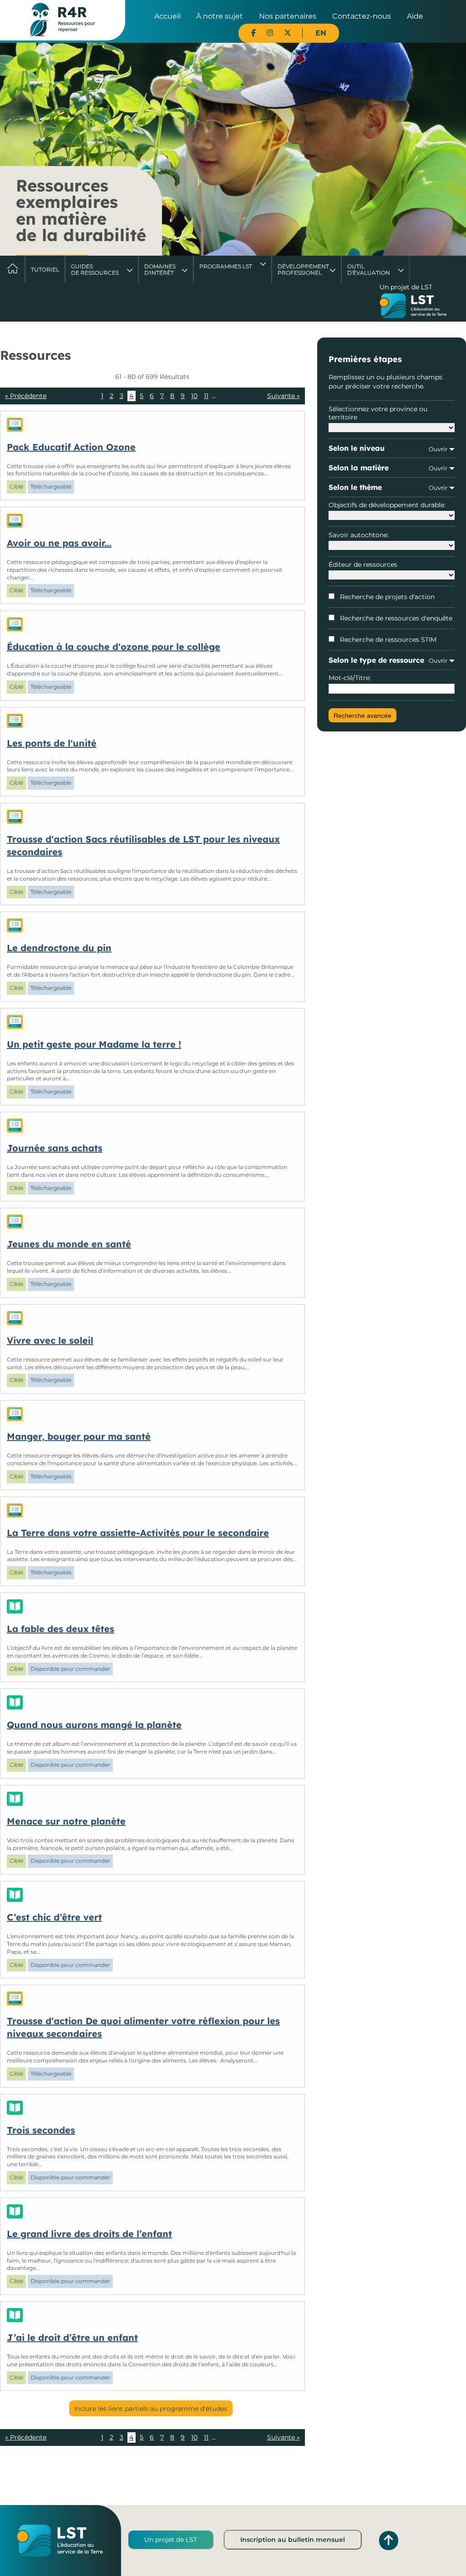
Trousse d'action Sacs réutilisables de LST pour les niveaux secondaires (143, 845)
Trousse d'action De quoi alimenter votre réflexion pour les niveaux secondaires (143, 2027)
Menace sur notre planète (66, 1821)
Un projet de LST (171, 2540)
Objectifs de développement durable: (387, 505)
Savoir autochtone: (359, 535)
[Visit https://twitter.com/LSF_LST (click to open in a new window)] (288, 33)
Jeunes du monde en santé (69, 1244)
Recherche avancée (362, 716)
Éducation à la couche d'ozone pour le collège (114, 647)
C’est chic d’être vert (54, 1917)
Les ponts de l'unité (52, 743)
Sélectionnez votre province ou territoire (378, 413)
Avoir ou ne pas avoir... (59, 543)
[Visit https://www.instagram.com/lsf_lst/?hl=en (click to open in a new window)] (270, 33)
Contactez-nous (362, 16)
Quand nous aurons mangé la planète (94, 1725)
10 (194, 396)
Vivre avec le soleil (50, 1340)
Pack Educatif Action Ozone (71, 447)
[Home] (63, 20)
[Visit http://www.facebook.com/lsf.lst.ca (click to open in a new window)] (253, 33)
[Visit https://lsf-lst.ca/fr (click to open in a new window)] (413, 307)
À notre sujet (220, 16)
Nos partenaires (288, 16)
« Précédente (26, 396)
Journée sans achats (55, 1148)
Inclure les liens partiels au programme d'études (151, 2409)
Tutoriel (45, 270)
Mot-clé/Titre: (350, 678)
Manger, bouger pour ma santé (79, 1436)
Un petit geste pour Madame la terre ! (94, 1044)
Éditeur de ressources (363, 565)
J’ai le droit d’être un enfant (72, 2337)
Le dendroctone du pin (59, 948)
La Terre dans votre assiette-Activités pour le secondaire (138, 1533)
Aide (415, 16)
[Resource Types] (152, 425)
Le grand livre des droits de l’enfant (89, 2234)
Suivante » (284, 396)
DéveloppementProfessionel (303, 270)
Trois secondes (41, 2130)
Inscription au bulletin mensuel (293, 2540)
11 (206, 396)
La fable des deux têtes (61, 1629)
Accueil (167, 16)
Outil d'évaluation (369, 270)
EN (321, 33)
